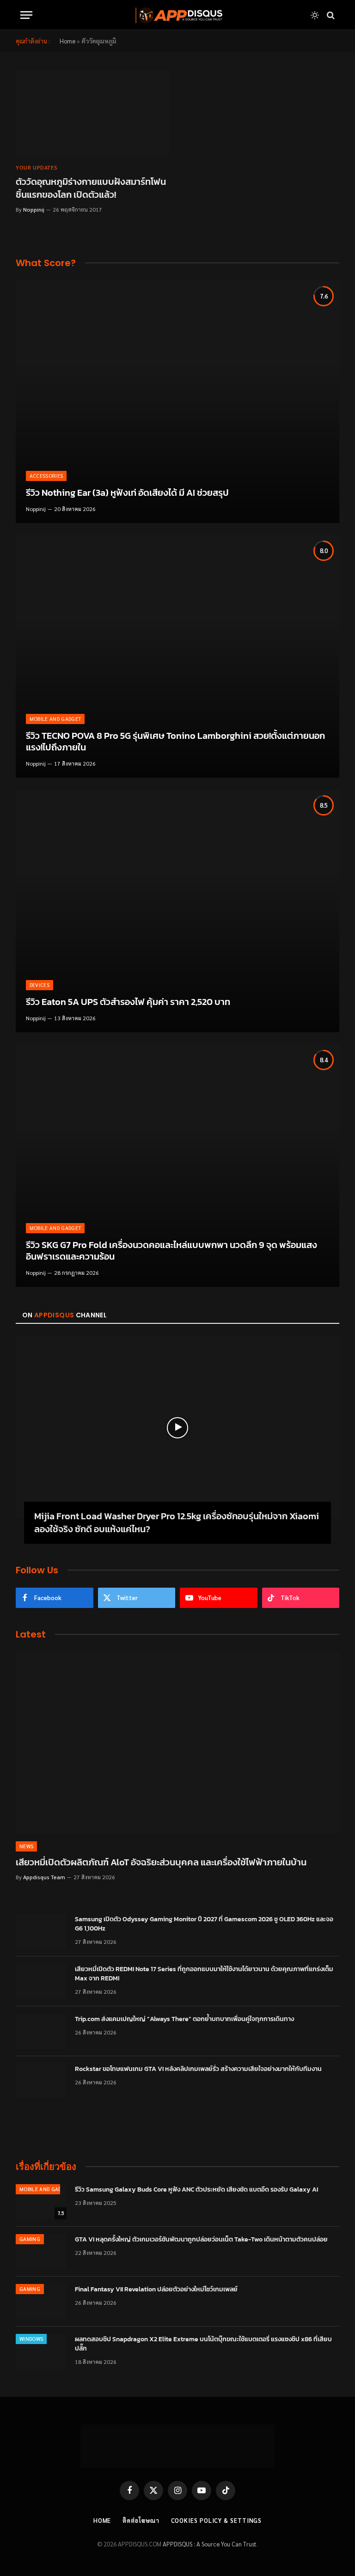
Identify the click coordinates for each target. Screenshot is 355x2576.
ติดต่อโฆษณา (141, 2520)
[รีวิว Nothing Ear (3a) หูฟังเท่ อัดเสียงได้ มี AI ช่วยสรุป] (177, 402)
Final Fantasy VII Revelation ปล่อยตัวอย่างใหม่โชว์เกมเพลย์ (156, 2290)
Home (67, 41)
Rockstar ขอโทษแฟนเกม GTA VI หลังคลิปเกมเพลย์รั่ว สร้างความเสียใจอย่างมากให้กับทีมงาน (198, 2069)
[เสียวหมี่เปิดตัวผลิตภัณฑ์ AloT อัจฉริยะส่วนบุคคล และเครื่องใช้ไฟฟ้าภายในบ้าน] (177, 1743)
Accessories (46, 476)
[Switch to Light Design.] (315, 15)
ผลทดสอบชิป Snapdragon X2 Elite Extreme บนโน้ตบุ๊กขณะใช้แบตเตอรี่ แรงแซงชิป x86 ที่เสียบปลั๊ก (203, 2344)
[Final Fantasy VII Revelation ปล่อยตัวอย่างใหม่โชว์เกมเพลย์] (41, 2302)
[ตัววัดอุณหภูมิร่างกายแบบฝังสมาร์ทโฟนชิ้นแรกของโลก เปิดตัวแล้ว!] (92, 113)
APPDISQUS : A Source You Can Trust (210, 2544)
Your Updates (37, 167)
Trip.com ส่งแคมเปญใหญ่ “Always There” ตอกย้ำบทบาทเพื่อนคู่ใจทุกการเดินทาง (184, 2019)
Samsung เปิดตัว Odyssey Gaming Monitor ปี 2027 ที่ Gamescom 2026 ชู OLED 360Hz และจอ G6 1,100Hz (204, 1924)
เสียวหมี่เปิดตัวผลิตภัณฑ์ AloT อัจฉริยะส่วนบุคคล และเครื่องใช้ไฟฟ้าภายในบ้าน (161, 1862)
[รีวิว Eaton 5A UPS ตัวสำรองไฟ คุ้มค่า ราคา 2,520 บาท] (177, 911)
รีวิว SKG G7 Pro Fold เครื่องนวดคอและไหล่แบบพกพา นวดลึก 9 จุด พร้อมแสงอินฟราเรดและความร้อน (171, 1251)
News (26, 1846)
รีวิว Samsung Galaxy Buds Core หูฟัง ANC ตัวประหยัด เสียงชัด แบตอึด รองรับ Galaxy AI (196, 2190)
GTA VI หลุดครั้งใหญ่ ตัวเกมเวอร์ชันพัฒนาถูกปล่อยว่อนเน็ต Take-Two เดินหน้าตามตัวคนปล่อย (201, 2240)
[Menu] (26, 15)
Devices (40, 985)
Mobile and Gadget (55, 719)
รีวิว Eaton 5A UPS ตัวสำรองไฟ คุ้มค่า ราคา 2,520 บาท (128, 1002)
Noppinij (34, 209)
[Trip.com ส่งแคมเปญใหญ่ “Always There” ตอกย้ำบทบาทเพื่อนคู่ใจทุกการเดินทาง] (41, 2031)
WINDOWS (31, 2339)
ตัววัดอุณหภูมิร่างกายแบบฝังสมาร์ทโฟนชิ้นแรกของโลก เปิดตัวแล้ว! (91, 188)
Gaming (30, 2239)
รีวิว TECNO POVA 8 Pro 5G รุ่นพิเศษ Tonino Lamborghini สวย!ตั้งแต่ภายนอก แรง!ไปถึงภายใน (175, 742)
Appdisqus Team (44, 1877)
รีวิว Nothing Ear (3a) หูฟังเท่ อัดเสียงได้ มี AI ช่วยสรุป (127, 493)
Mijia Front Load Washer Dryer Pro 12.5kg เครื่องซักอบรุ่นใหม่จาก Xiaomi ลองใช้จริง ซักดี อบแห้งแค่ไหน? (177, 1522)
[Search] (330, 15)
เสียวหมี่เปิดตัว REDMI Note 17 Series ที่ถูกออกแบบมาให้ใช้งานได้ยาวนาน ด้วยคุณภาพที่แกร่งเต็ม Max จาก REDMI (204, 1974)
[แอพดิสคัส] (177, 15)
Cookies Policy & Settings (217, 2520)
